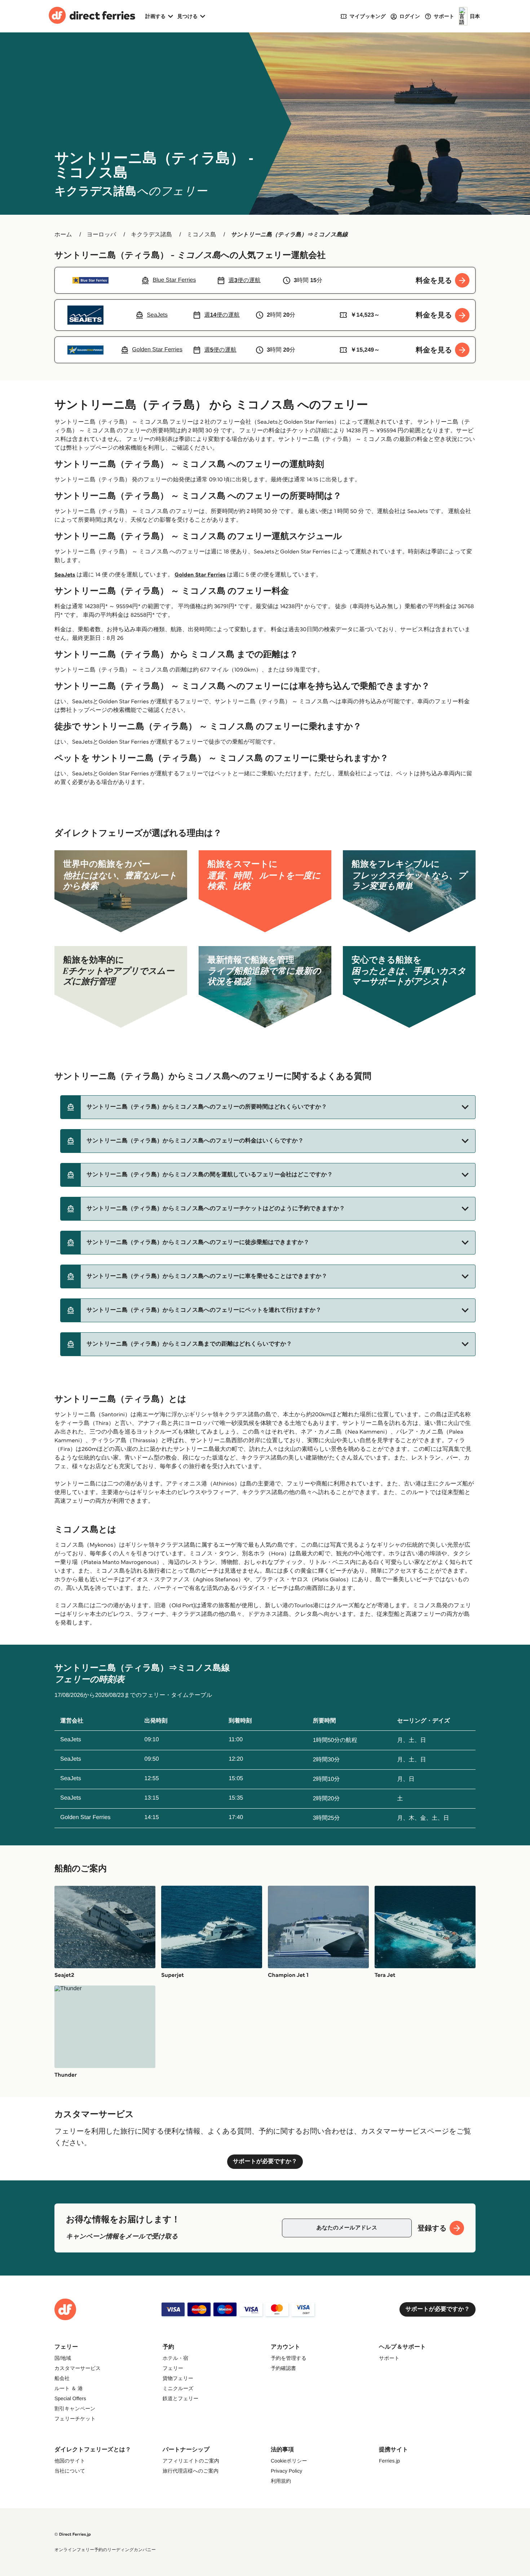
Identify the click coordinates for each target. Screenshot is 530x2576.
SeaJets (65, 575)
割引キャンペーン (75, 2408)
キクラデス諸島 (151, 235)
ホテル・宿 (175, 2358)
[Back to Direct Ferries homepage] (92, 16)
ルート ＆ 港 (69, 2388)
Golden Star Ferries (200, 575)
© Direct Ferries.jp (73, 2534)
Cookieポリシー (289, 2461)
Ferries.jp (389, 2461)
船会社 (62, 2378)
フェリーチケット (75, 2419)
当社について (70, 2471)
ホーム (63, 235)
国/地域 (63, 2358)
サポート (389, 2358)
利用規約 (281, 2481)
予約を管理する (289, 2358)
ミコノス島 (202, 235)
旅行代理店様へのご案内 (191, 2471)
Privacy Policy (286, 2471)
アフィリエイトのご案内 (191, 2461)
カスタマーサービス (78, 2368)
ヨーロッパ (102, 235)
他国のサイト (70, 2461)
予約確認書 (283, 2368)
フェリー (173, 2368)
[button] (268, 1107)
